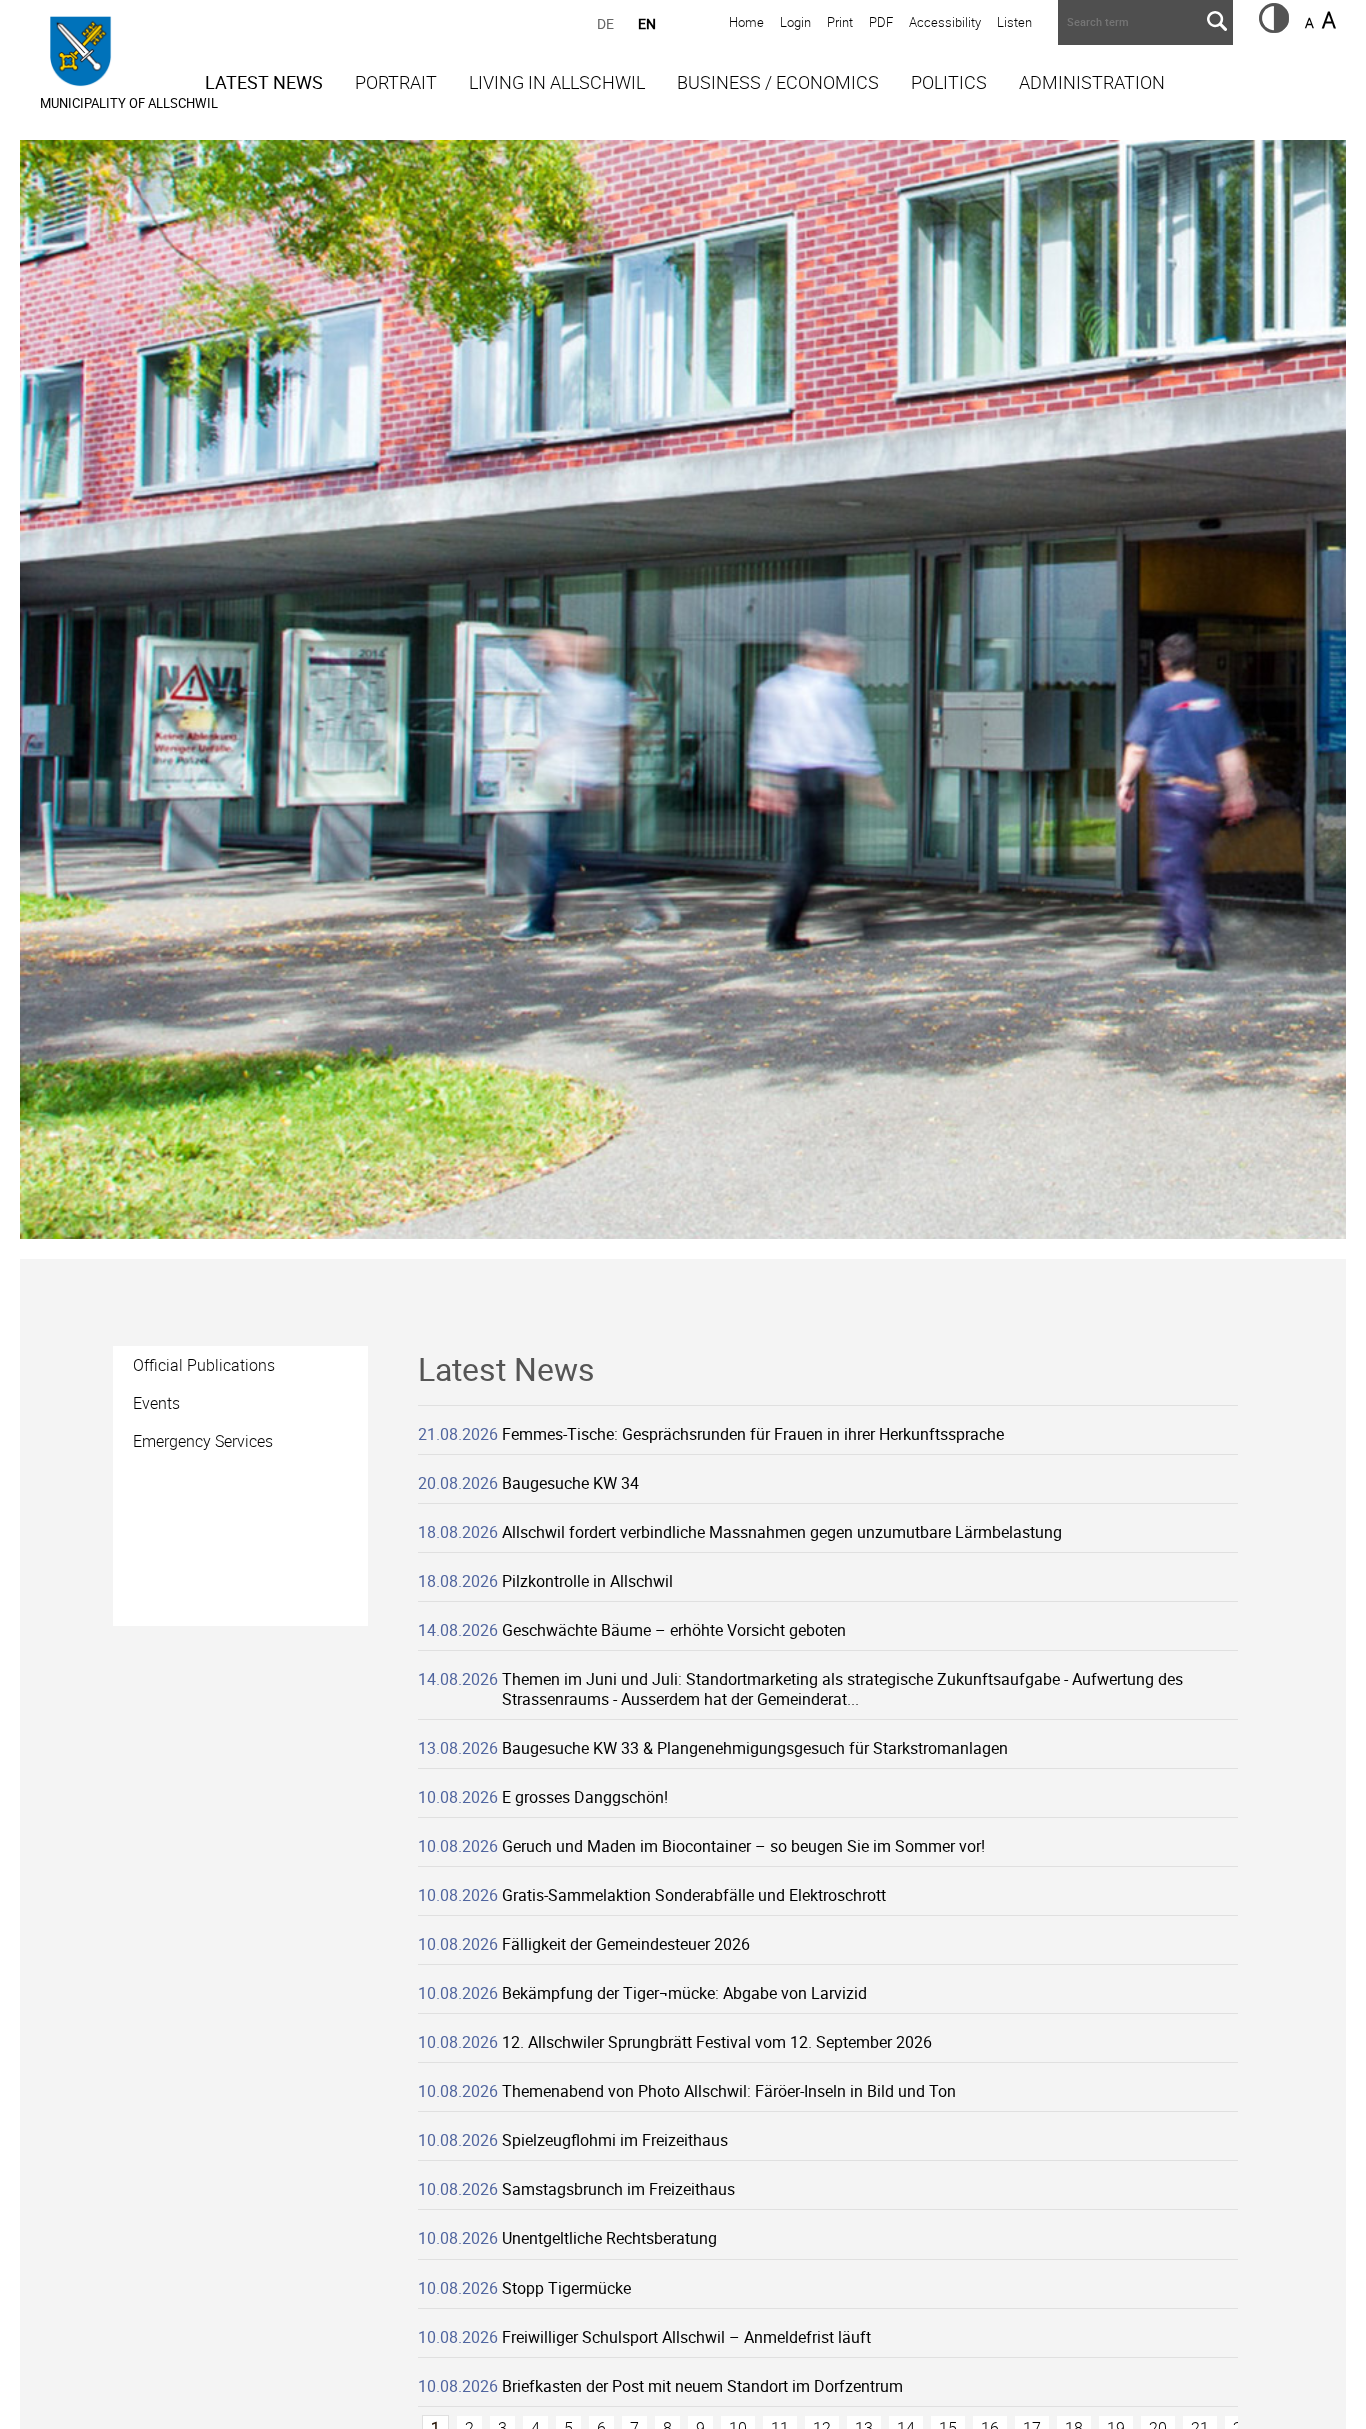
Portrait (396, 82)
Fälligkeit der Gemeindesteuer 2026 (626, 1944)
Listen (1014, 22)
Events (156, 1403)
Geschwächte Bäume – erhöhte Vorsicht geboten (674, 1630)
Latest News (264, 82)
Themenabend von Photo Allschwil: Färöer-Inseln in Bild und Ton (729, 2091)
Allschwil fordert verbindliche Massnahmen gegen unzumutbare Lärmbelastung (782, 1532)
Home (746, 22)
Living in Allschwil (557, 82)
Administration (1092, 82)
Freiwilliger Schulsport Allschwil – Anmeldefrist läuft (686, 2337)
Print (840, 22)
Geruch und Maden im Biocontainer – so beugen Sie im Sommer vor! (743, 1846)
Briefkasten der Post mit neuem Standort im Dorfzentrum (702, 2386)
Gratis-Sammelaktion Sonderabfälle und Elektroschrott (694, 1895)
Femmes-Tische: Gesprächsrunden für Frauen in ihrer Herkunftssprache (753, 1434)
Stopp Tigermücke (566, 2288)
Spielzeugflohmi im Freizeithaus (615, 2140)
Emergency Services (203, 1441)
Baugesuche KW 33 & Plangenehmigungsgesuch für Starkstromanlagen (755, 1748)
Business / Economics (778, 82)
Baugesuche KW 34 (570, 1483)
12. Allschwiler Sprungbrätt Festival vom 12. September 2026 (717, 2042)
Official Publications (204, 1365)
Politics (949, 82)
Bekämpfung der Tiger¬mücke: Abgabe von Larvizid (684, 1993)
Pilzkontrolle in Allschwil (587, 1581)
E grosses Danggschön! (585, 1797)
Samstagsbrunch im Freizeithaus (618, 2189)
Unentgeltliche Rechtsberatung (609, 2238)
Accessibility (945, 22)
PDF (881, 22)
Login (795, 22)
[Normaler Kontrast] (1274, 27)
